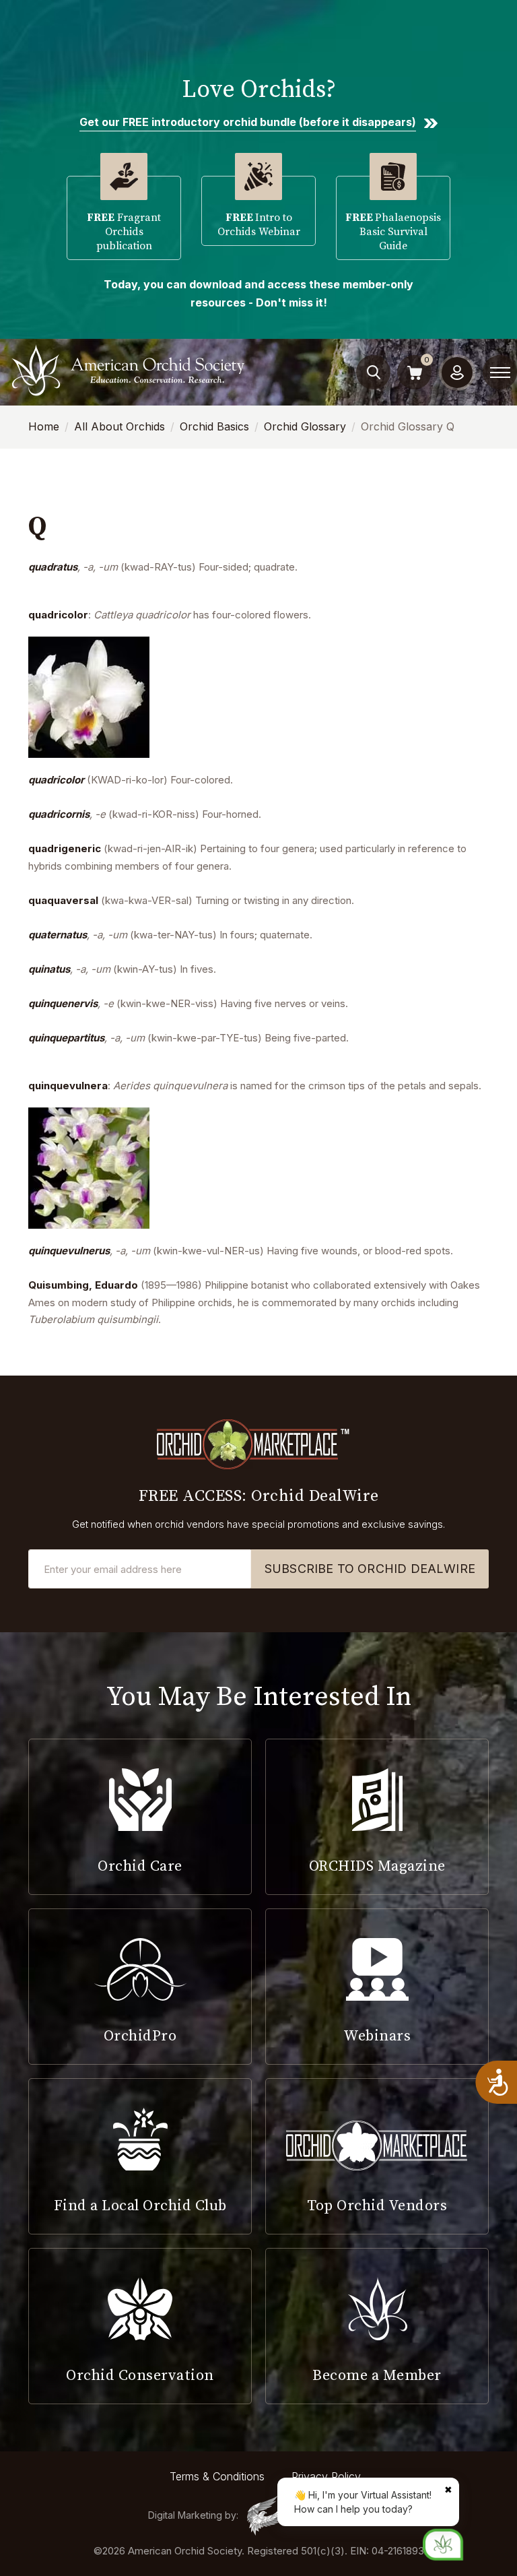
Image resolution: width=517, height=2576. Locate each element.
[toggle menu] (500, 373)
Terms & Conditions (217, 2476)
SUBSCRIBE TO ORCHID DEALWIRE (370, 1569)
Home (44, 426)
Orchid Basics (214, 426)
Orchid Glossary (305, 426)
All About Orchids (119, 426)
